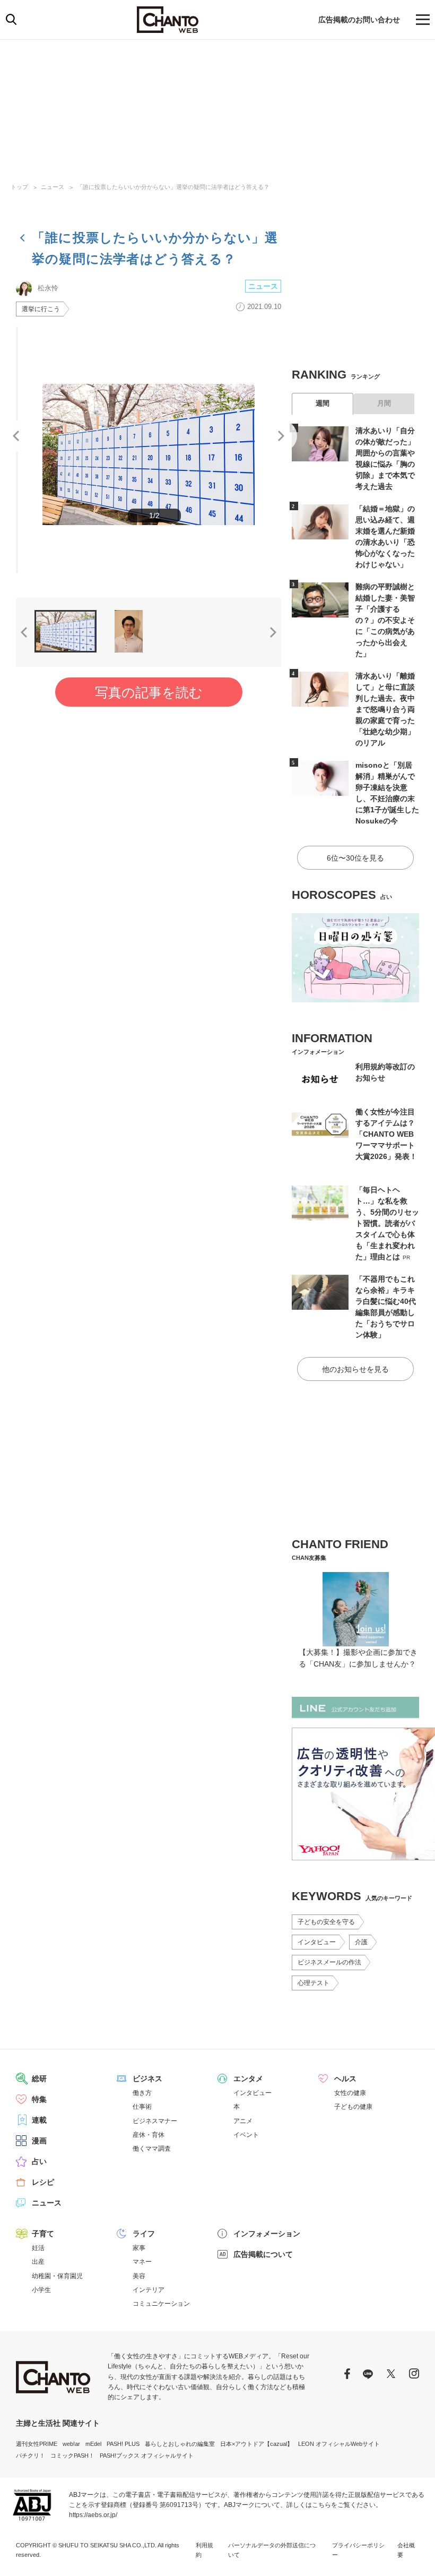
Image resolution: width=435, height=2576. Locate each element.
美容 (139, 2276)
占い (39, 2161)
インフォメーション (267, 2234)
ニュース (53, 187)
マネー (142, 2262)
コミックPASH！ (72, 2455)
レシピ (43, 2182)
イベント (246, 2135)
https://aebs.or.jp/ (93, 2515)
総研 (39, 2079)
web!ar (71, 2444)
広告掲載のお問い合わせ (359, 20)
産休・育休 (149, 2135)
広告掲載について (263, 2254)
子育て (43, 2234)
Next (281, 436)
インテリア (149, 2290)
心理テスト (314, 1983)
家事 (139, 2248)
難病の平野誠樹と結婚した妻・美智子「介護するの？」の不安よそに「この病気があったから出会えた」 (385, 620)
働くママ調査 (152, 2149)
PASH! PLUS (123, 2444)
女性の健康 (350, 2093)
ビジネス (147, 2079)
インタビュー (317, 1942)
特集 (39, 2099)
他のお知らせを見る (355, 1369)
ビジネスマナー (155, 2121)
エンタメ (248, 2079)
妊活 (38, 2248)
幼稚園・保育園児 (57, 2276)
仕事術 (142, 2107)
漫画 (39, 2141)
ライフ (144, 2234)
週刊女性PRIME (37, 2444)
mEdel (93, 2444)
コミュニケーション (161, 2304)
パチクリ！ (31, 2455)
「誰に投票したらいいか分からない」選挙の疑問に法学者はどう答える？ (173, 187)
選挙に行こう (41, 309)
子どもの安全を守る (326, 1922)
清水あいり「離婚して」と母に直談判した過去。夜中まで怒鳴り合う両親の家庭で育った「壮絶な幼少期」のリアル (385, 709)
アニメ (243, 2121)
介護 (361, 1942)
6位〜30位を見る (355, 858)
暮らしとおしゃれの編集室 (180, 2444)
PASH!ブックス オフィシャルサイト (147, 2455)
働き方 (142, 2093)
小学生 (41, 2290)
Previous (16, 436)
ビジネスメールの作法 (329, 1962)
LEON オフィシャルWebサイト (339, 2444)
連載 (39, 2120)
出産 (38, 2262)
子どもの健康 (353, 2107)
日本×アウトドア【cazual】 (256, 2444)
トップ (19, 187)
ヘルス (345, 2079)
